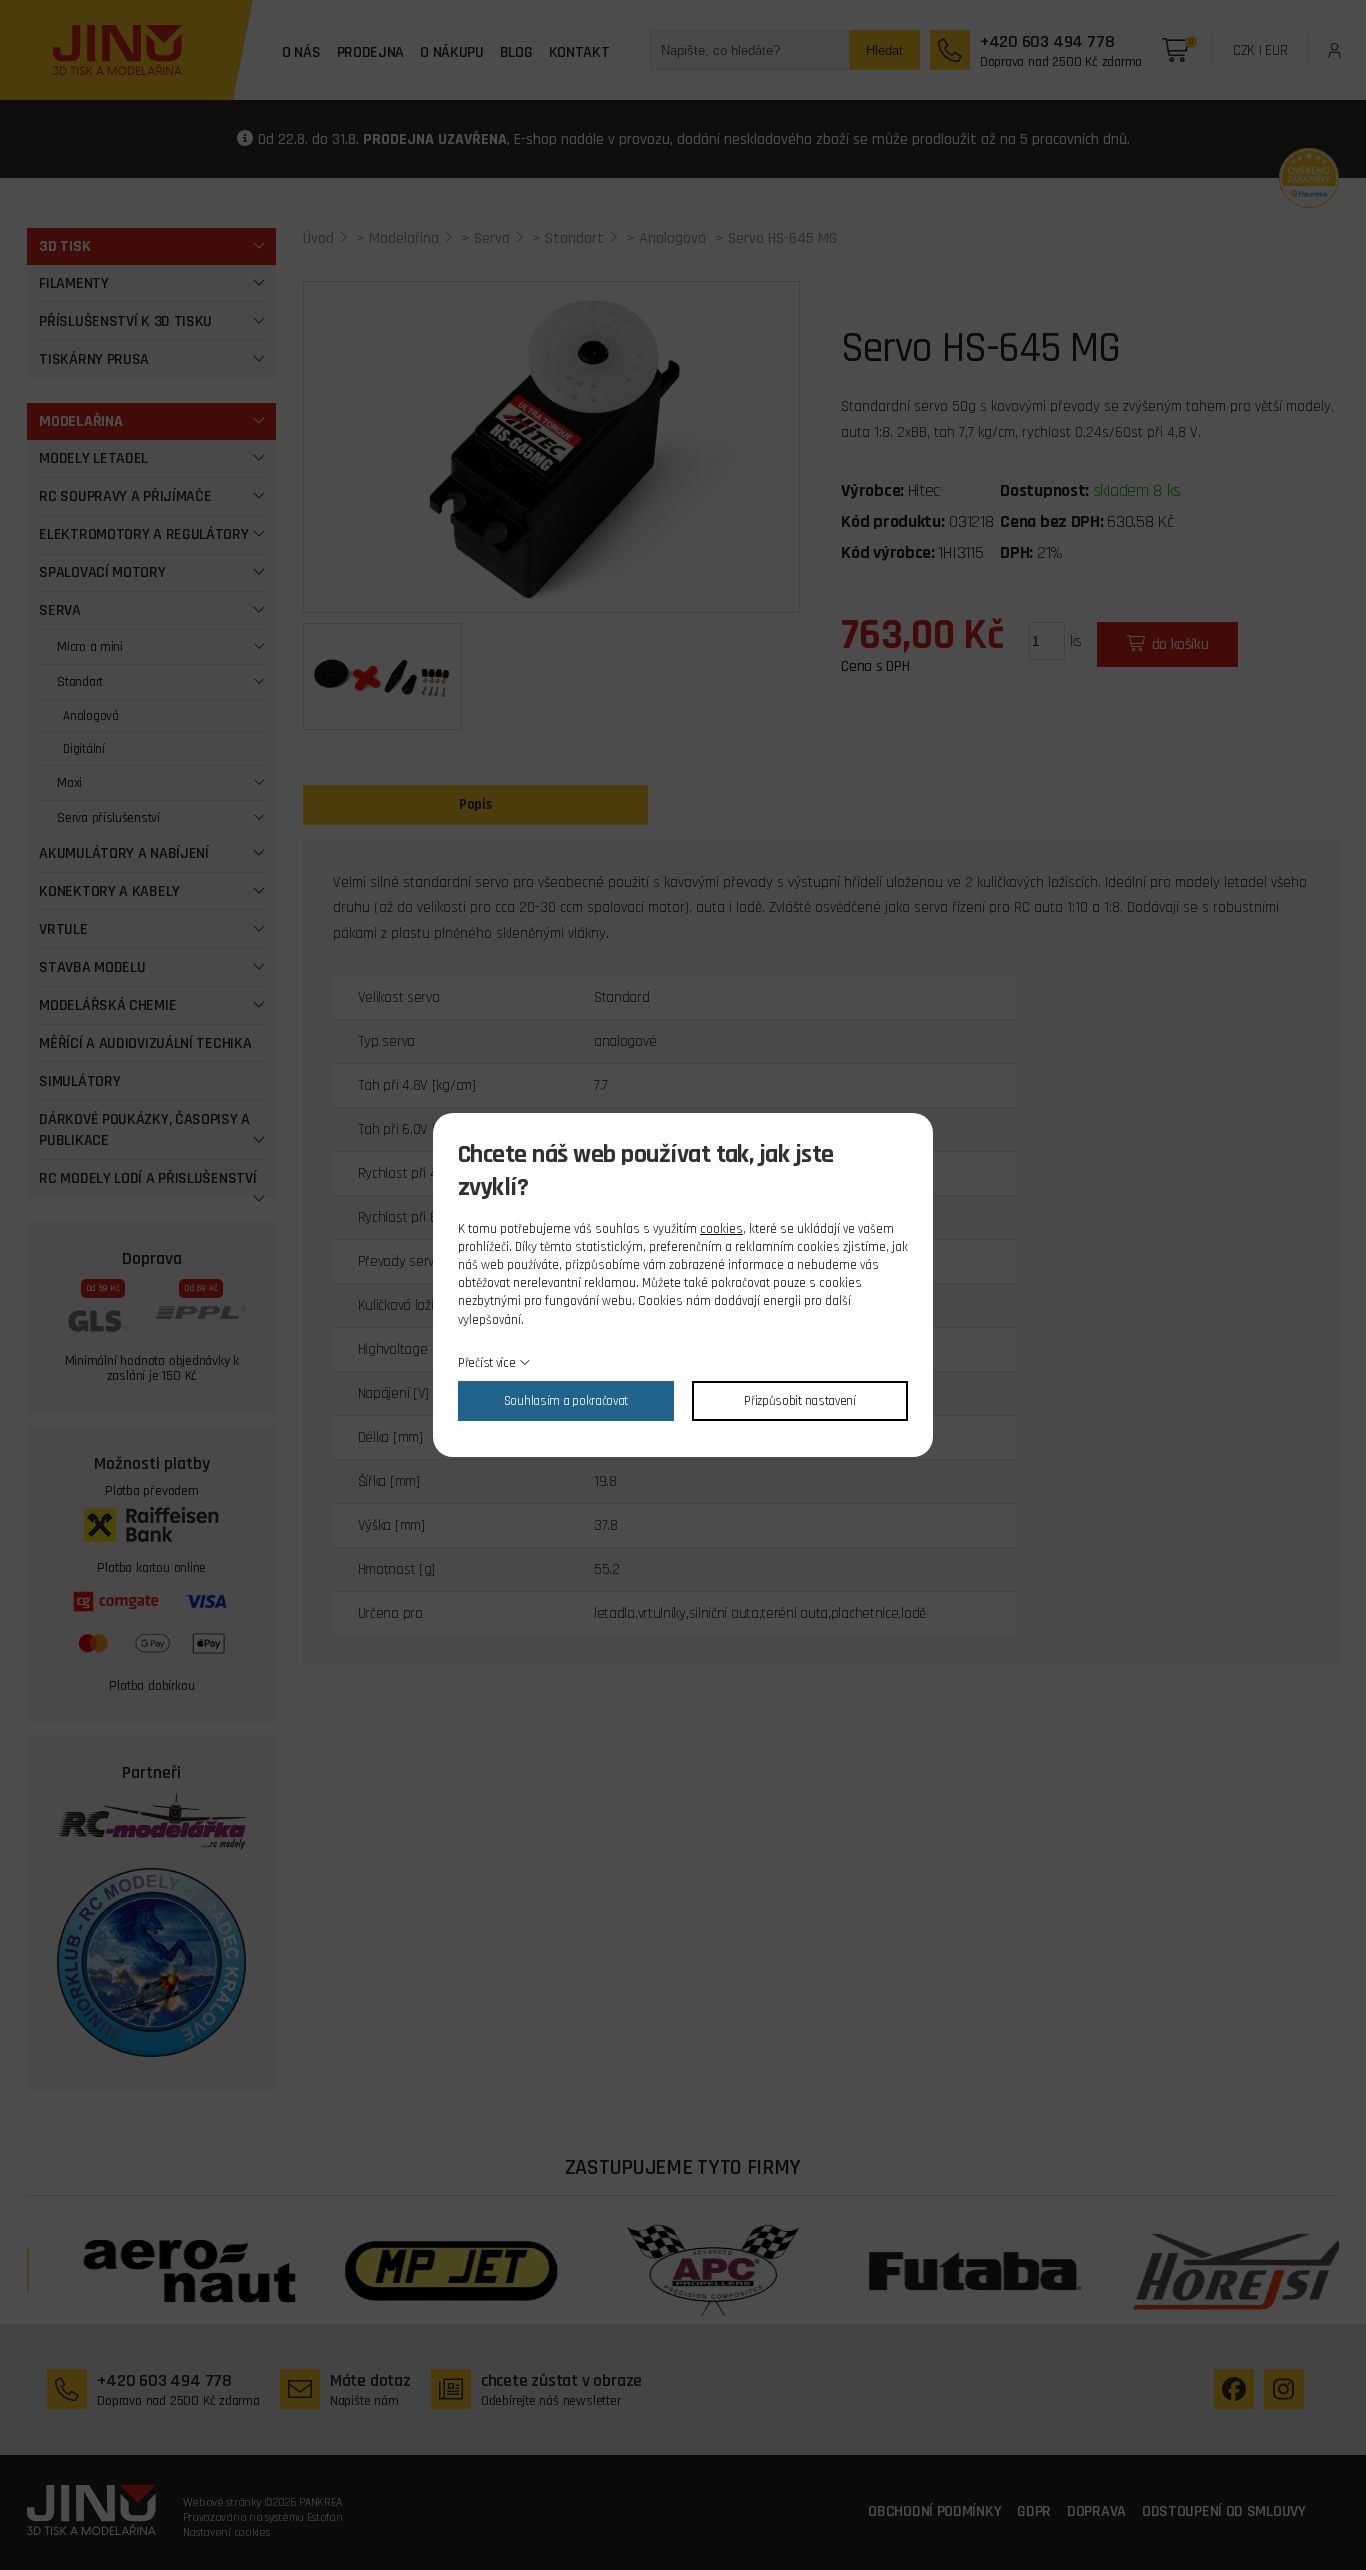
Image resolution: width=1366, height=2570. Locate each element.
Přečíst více (486, 1363)
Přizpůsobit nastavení (800, 1401)
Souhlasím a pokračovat (566, 1401)
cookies (721, 1229)
